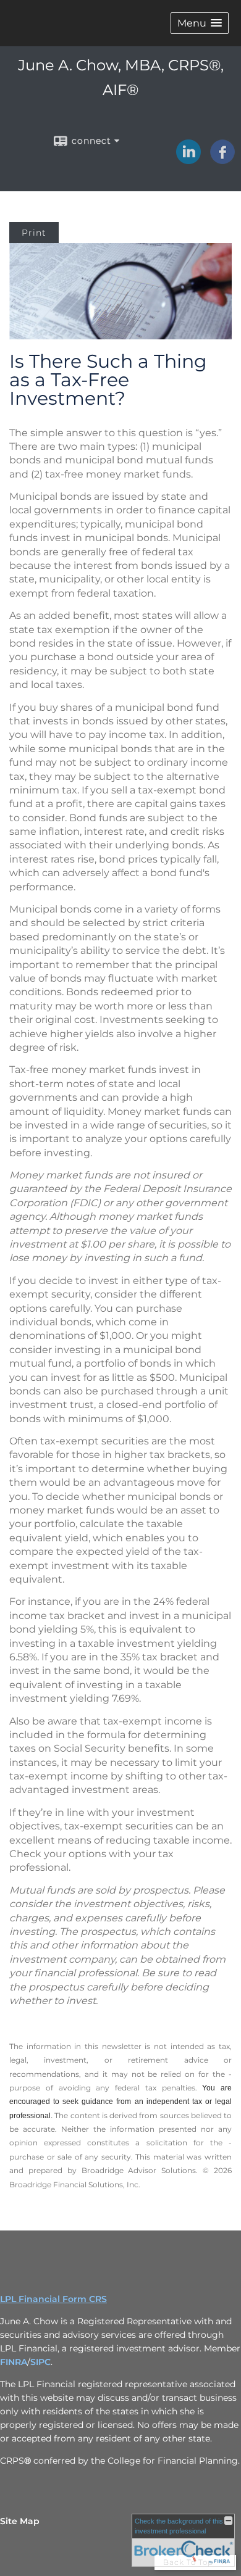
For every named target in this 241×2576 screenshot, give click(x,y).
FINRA (14, 2362)
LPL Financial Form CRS (53, 2299)
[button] (200, 23)
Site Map (20, 2521)
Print (34, 233)
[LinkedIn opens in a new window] (188, 160)
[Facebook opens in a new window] (222, 160)
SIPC (40, 2362)
